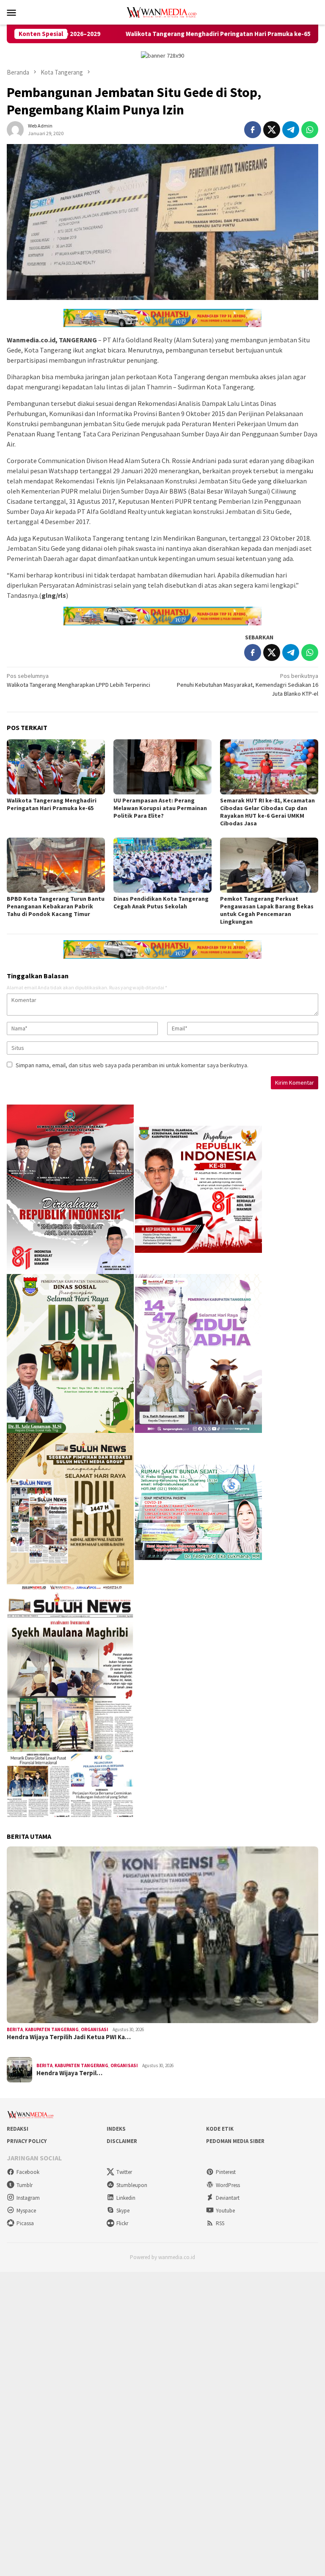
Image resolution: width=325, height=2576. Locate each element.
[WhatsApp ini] (310, 130)
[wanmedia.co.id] (162, 11)
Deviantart (228, 2198)
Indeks (116, 2129)
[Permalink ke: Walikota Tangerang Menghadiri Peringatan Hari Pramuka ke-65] (56, 767)
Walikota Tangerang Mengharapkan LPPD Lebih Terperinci (78, 680)
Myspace (26, 2211)
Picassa (25, 2223)
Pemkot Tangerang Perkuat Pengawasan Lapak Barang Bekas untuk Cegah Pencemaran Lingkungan (267, 910)
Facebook (28, 2172)
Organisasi (95, 2029)
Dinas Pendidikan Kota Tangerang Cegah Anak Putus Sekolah (161, 902)
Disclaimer (122, 2141)
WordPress (228, 2185)
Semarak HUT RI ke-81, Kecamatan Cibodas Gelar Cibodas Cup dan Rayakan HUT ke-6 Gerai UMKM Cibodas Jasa (267, 812)
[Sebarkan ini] (253, 130)
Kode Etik (220, 2129)
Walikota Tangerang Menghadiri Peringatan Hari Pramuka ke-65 (135, 34)
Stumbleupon (132, 2185)
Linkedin (126, 2198)
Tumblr (25, 2185)
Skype (123, 2211)
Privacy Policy (27, 2141)
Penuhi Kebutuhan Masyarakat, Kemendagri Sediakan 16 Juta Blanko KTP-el (248, 685)
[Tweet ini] (272, 130)
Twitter (124, 2172)
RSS (220, 2223)
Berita (15, 2029)
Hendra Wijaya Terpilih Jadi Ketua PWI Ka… (69, 2037)
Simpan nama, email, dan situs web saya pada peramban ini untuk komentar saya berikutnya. (132, 1065)
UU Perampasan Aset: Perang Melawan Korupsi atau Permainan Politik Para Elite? (160, 808)
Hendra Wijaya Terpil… (69, 2073)
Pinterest (226, 2172)
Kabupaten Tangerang (52, 2029)
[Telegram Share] (291, 130)
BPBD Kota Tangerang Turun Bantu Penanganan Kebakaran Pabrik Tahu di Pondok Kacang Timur (56, 906)
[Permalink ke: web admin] (15, 129)
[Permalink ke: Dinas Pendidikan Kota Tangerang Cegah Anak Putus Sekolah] (162, 865)
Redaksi (18, 2129)
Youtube (225, 2211)
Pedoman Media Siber (235, 2141)
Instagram (28, 2198)
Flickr (122, 2223)
